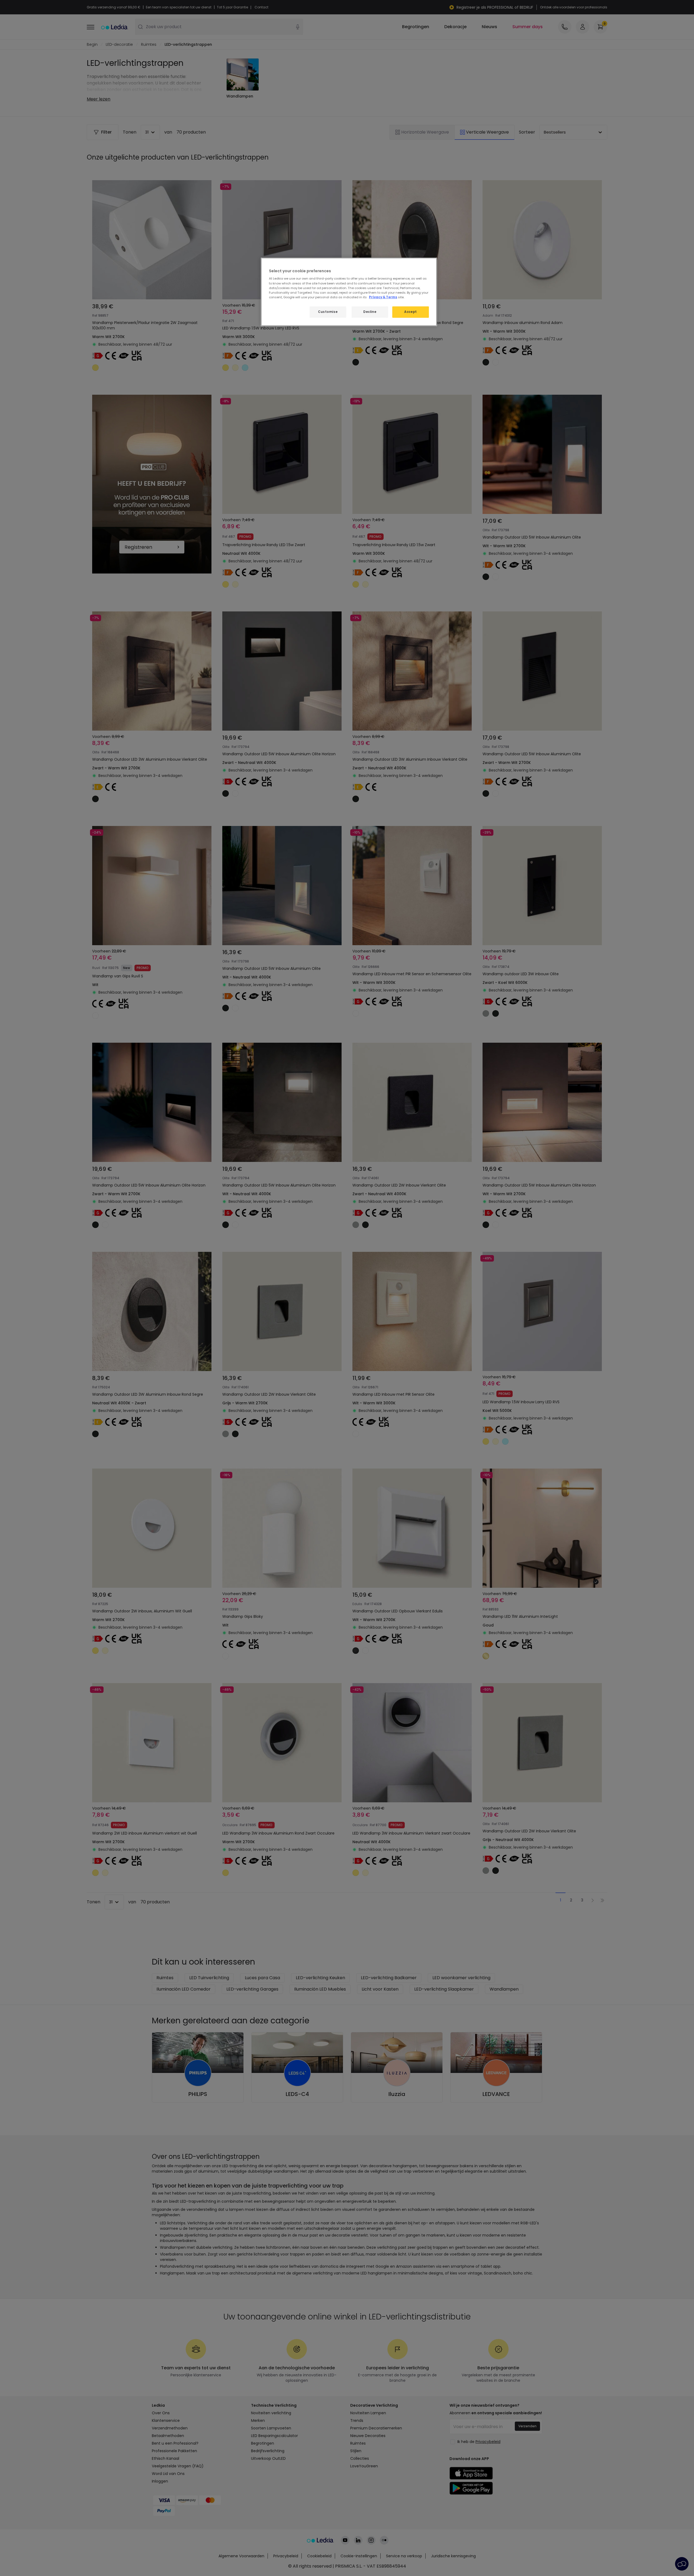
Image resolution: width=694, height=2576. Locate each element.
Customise (328, 312)
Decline (370, 312)
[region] (349, 292)
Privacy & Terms (383, 297)
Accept (410, 312)
